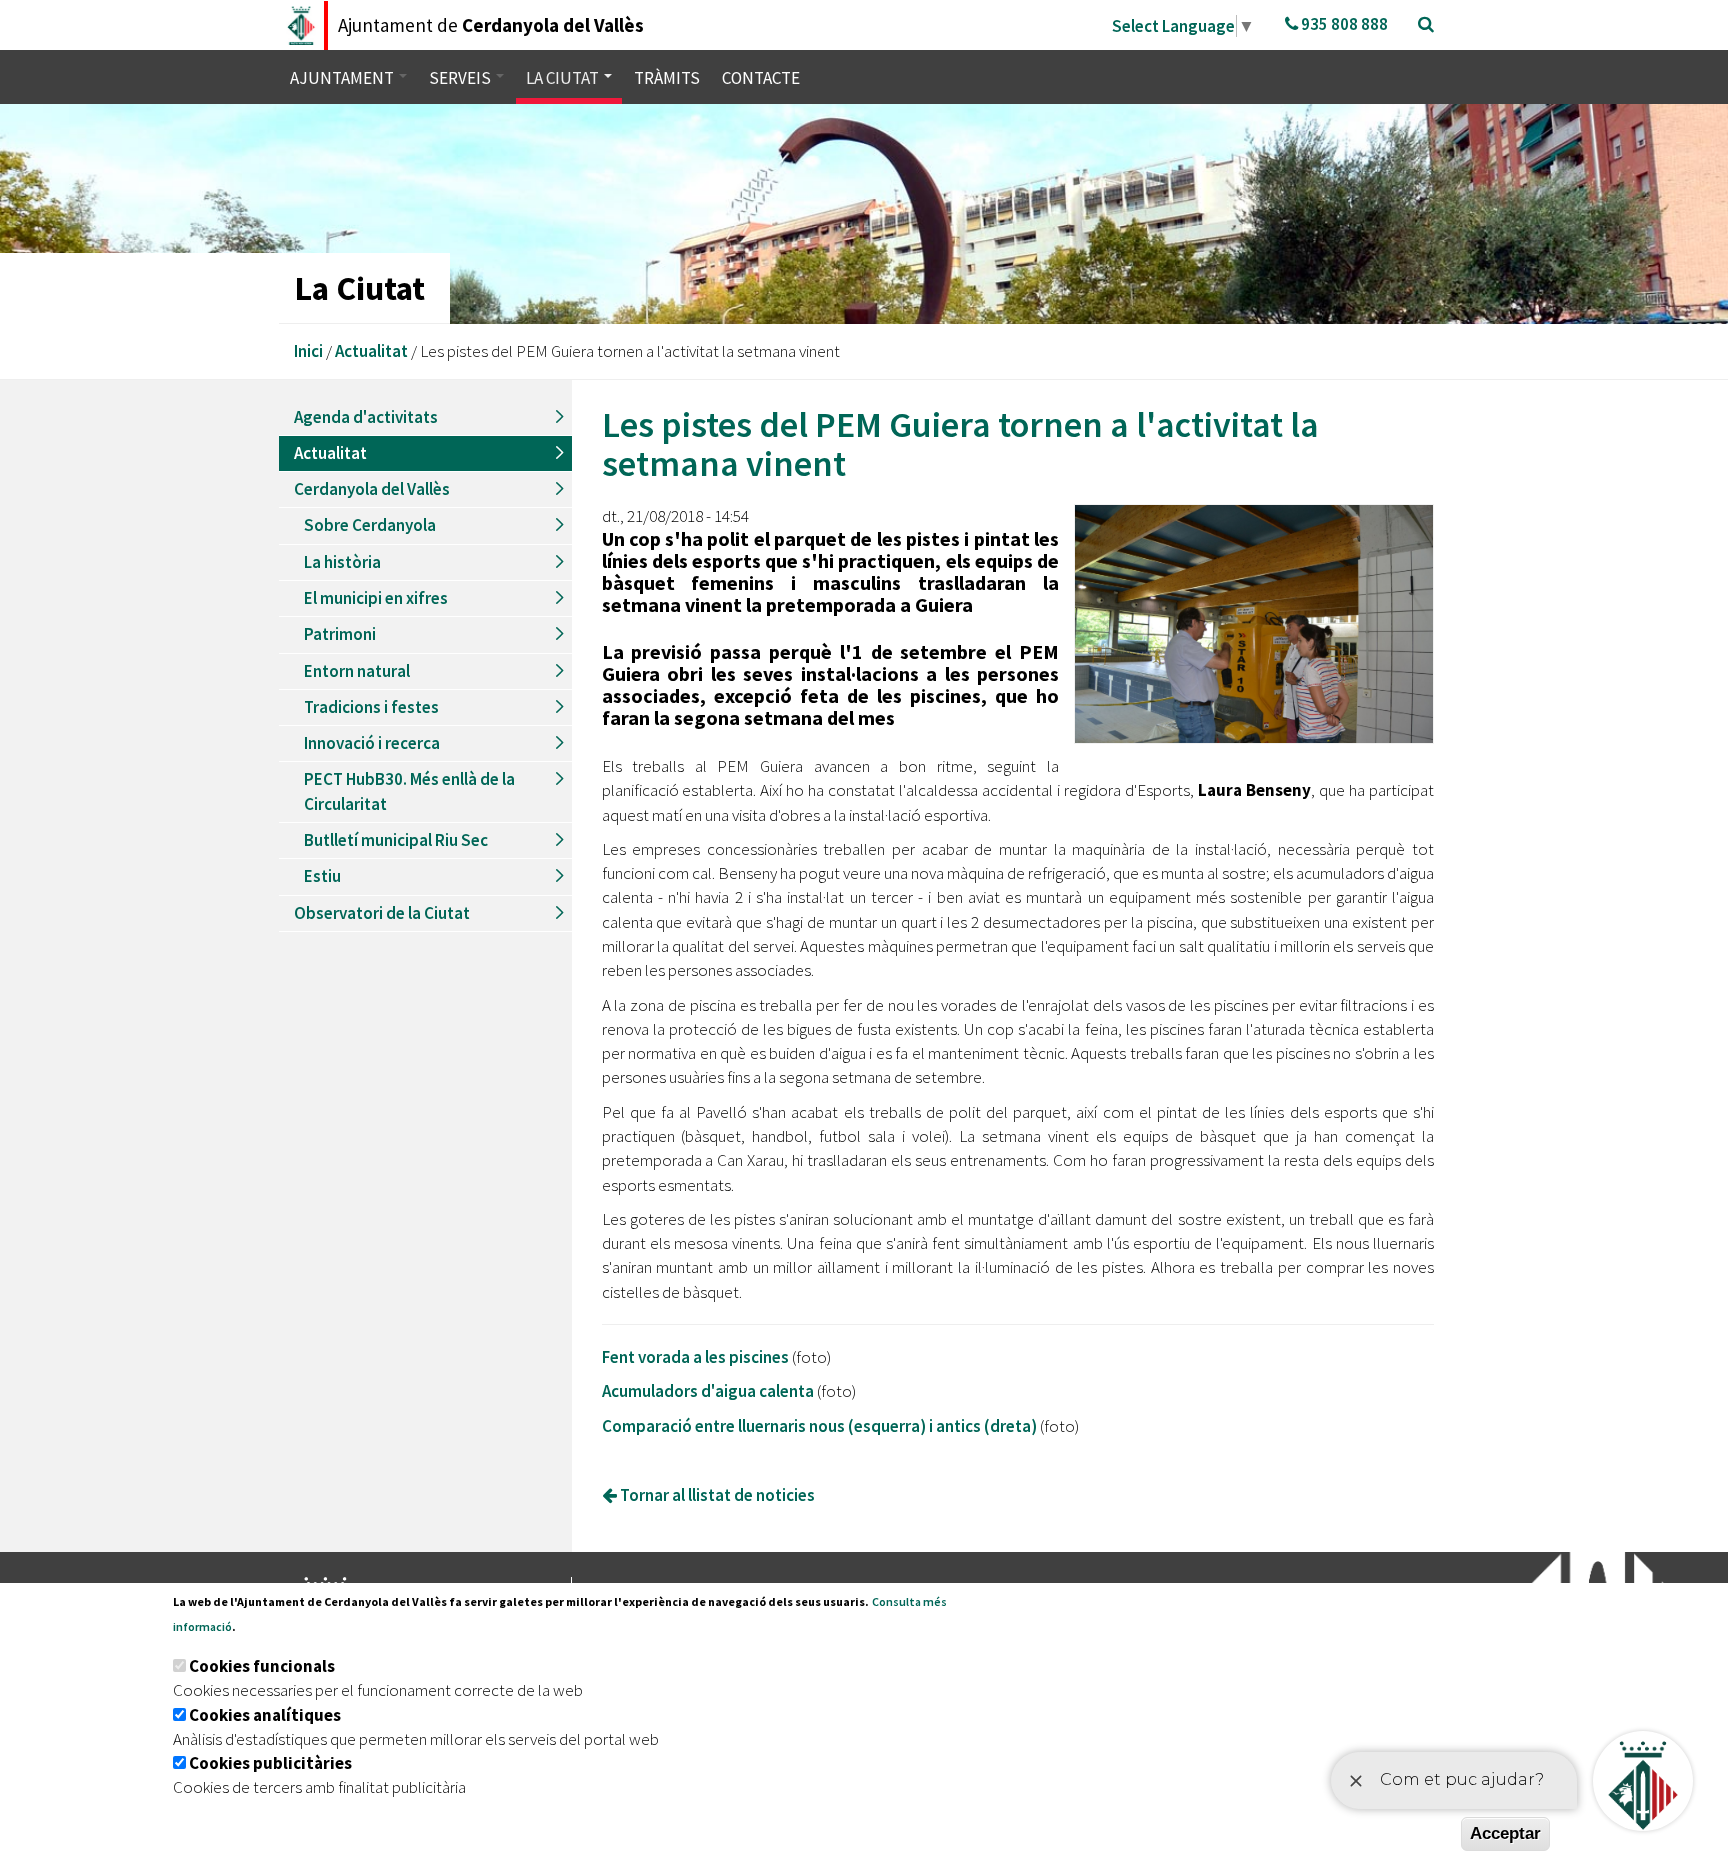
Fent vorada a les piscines (695, 1357)
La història (342, 562)
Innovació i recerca (372, 743)
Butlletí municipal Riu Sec (396, 840)
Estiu (322, 876)
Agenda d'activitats (366, 417)
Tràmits (667, 78)
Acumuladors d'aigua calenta (708, 1391)
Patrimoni (340, 634)
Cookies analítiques (265, 1715)
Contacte (761, 78)
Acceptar (1505, 1833)
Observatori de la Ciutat (382, 913)
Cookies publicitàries (270, 1763)
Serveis (461, 78)
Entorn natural (357, 671)
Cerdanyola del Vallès (372, 489)
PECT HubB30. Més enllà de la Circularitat (409, 791)
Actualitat (371, 351)
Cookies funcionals (262, 1666)
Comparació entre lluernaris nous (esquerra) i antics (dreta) (819, 1426)
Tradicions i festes (371, 707)
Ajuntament (343, 78)
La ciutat (564, 78)
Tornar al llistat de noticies (716, 1495)
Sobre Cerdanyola (370, 525)
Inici (308, 351)
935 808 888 (1343, 24)
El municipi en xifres (376, 598)
